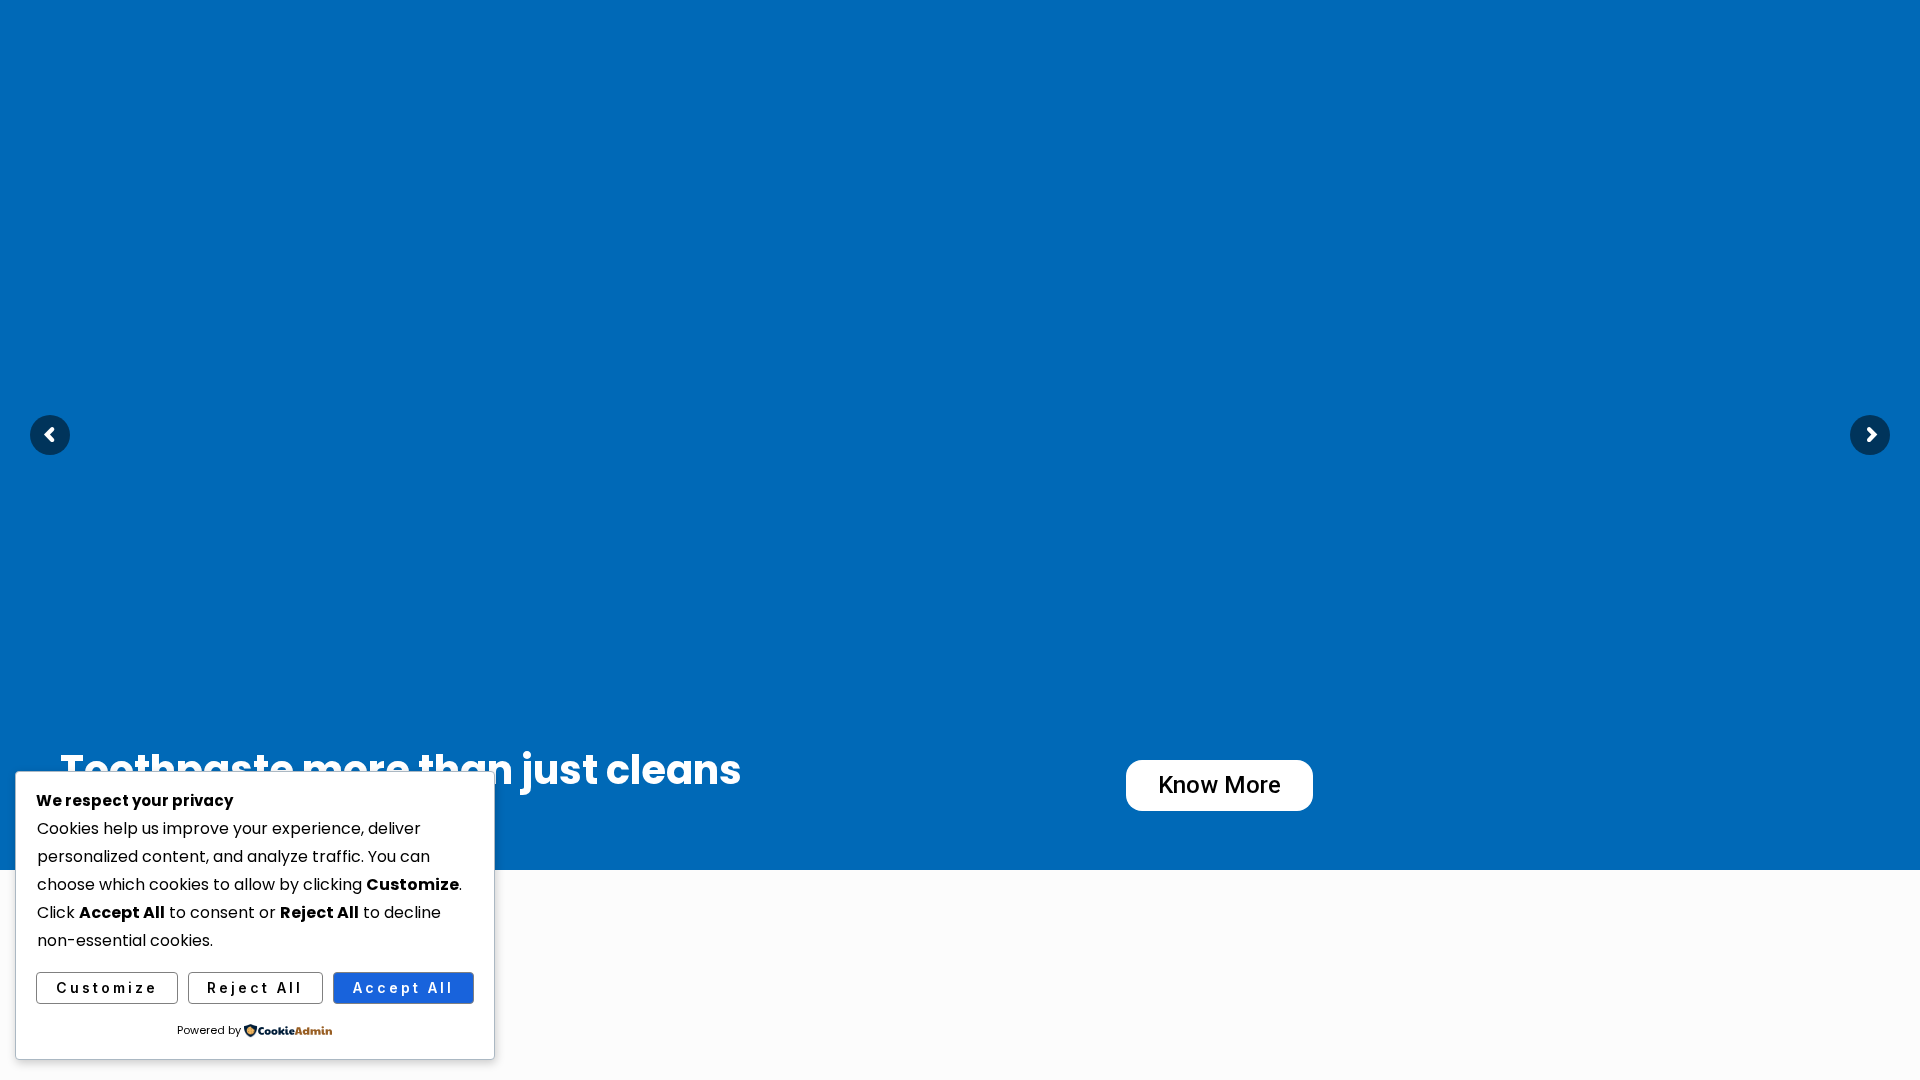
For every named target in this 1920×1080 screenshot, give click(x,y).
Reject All (255, 987)
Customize (107, 987)
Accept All (403, 987)
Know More (1219, 785)
